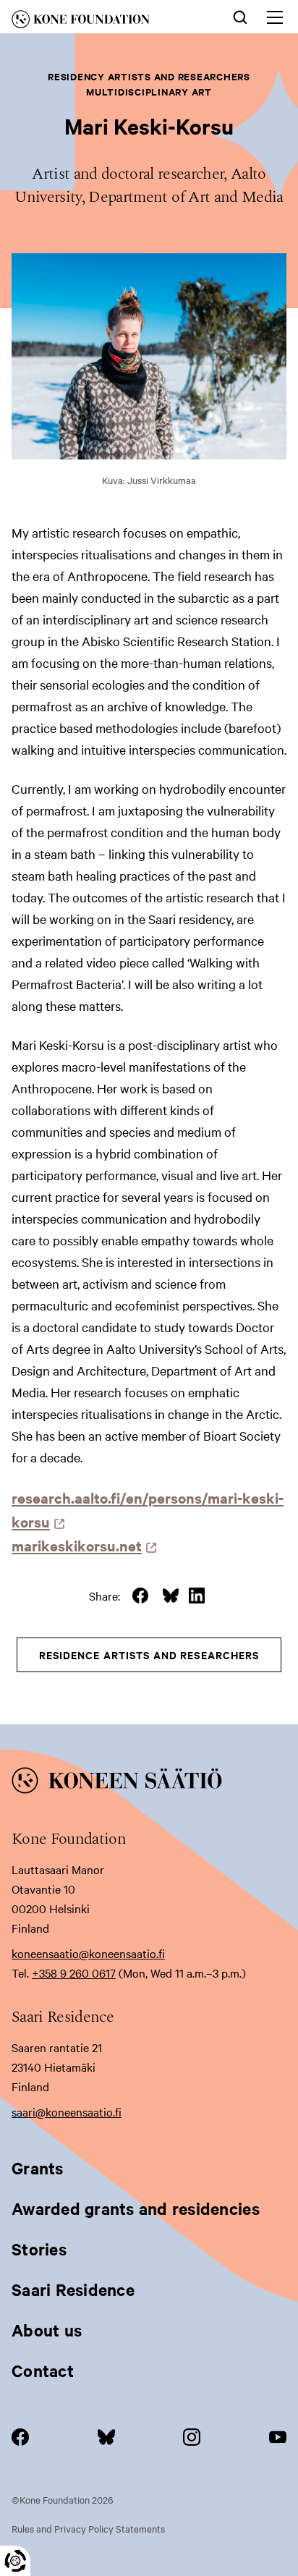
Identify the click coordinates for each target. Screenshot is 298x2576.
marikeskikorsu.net (81, 1545)
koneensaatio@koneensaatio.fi (88, 1953)
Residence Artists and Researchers (149, 1655)
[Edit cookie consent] (15, 2561)
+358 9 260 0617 (74, 1973)
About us (47, 2330)
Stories (39, 2249)
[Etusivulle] (101, 22)
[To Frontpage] (149, 1783)
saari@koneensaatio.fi (67, 2111)
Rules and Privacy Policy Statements (88, 2528)
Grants (38, 2168)
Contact (43, 2370)
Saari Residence (73, 2289)
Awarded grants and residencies (136, 2208)
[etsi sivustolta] (240, 16)
